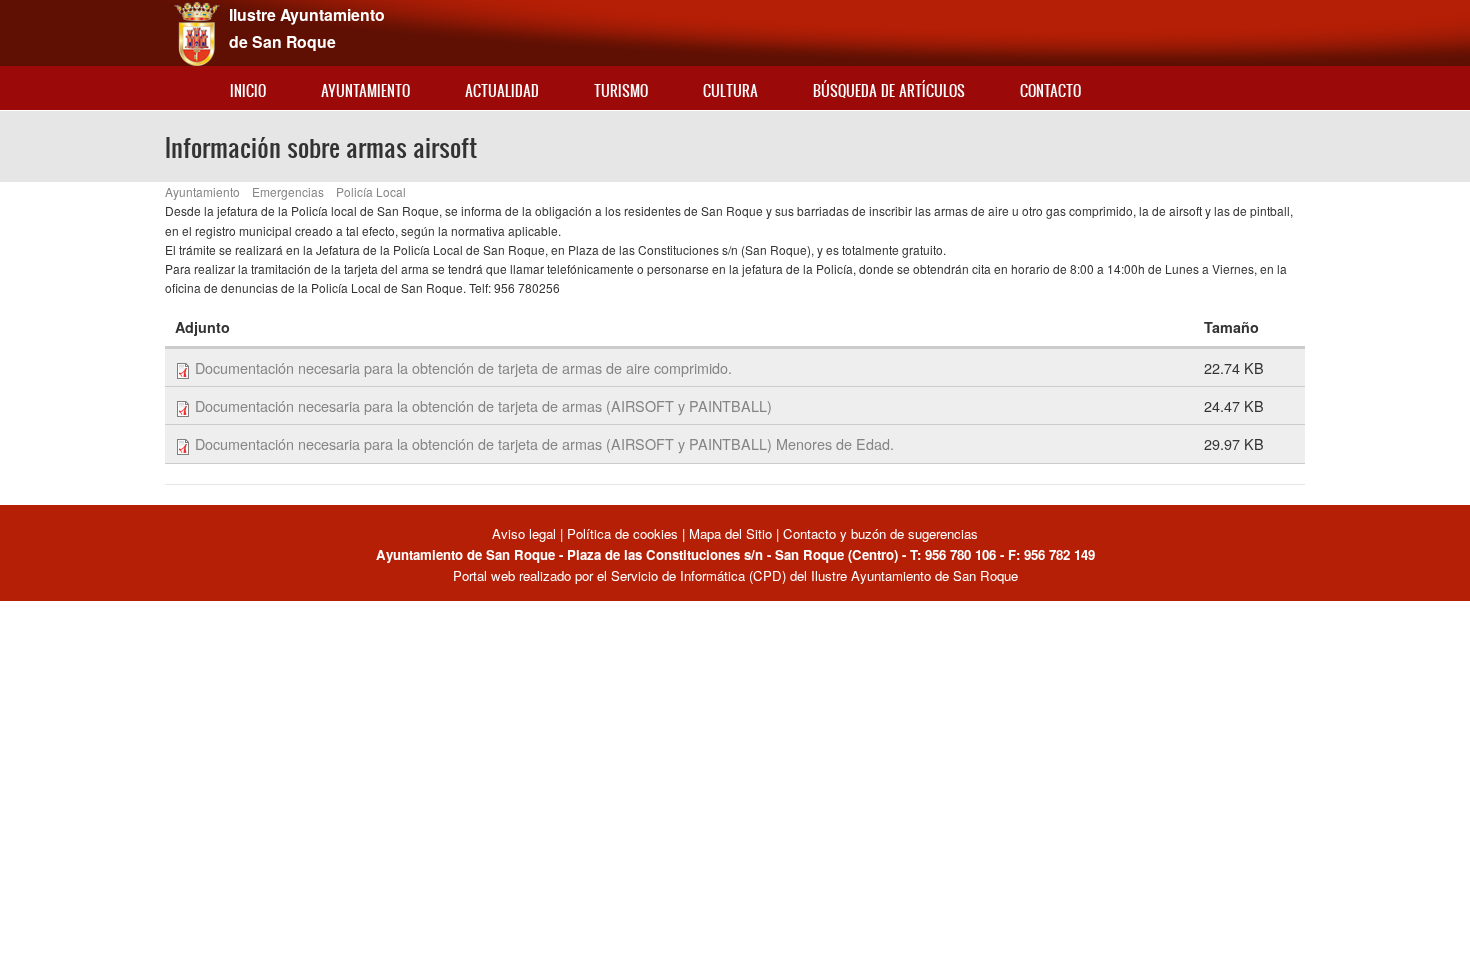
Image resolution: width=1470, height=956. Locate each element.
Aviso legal (526, 533)
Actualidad (502, 90)
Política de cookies (622, 533)
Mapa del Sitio (730, 533)
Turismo (621, 90)
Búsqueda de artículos (889, 90)
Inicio (248, 90)
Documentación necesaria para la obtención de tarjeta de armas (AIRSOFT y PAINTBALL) (483, 405)
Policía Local (371, 191)
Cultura (730, 90)
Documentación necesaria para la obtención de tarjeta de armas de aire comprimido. (463, 367)
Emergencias (288, 191)
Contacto (1050, 90)
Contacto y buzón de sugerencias (880, 533)
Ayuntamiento (365, 90)
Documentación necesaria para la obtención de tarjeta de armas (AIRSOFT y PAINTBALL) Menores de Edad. (544, 443)
